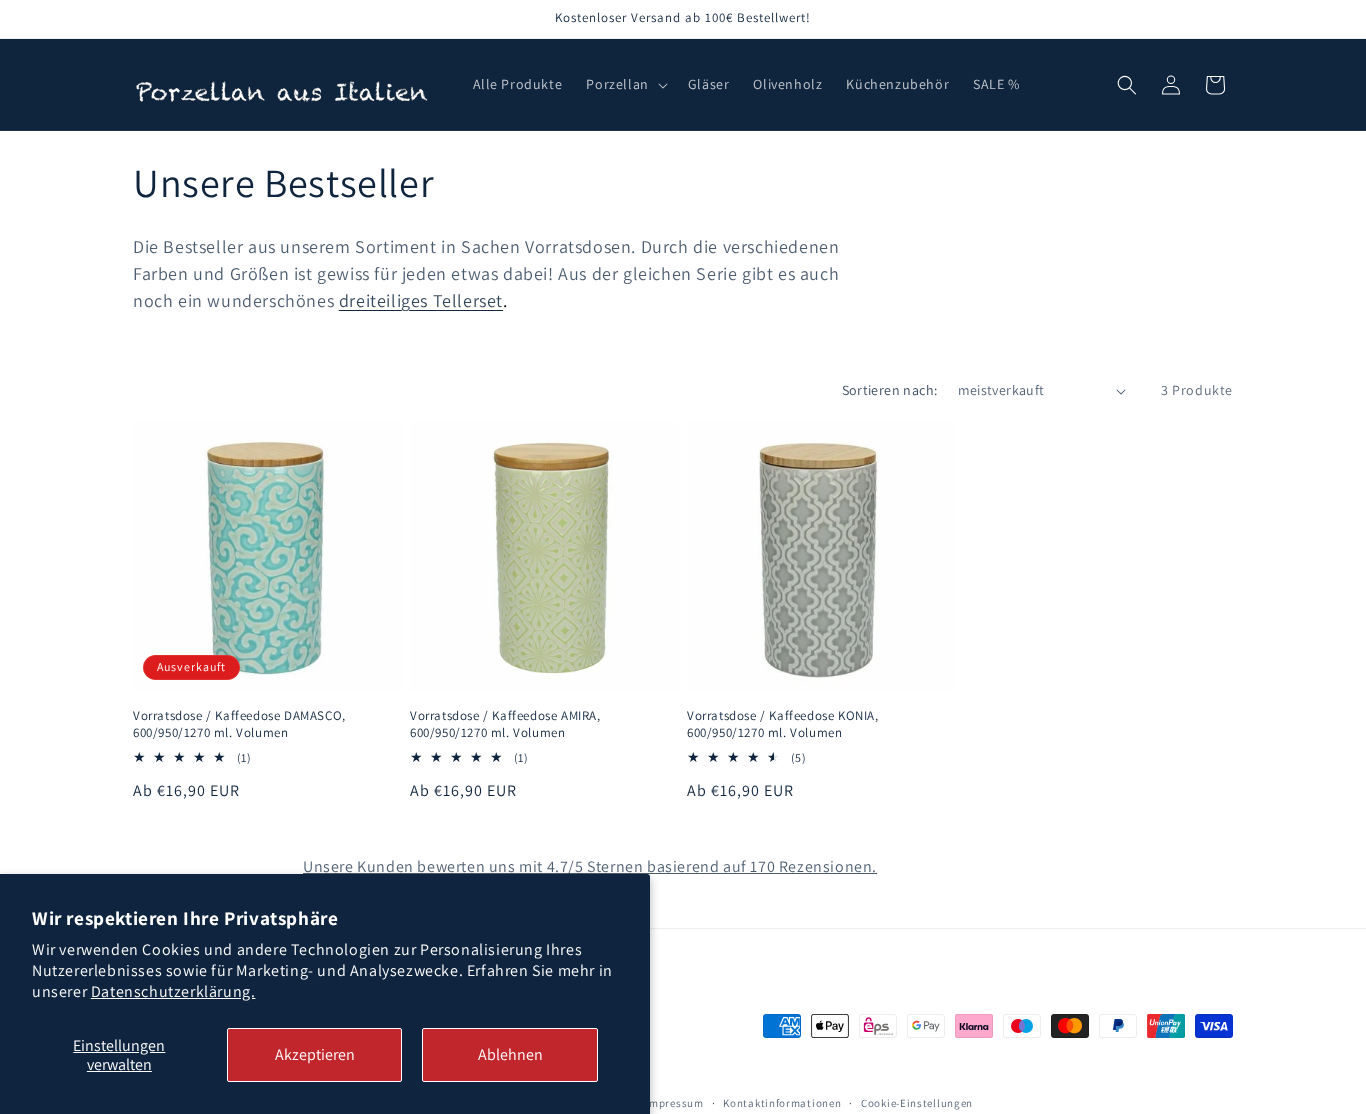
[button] (624, 84)
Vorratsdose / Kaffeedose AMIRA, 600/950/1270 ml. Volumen (505, 724)
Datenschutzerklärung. (173, 991)
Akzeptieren (315, 1054)
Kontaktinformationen (782, 1103)
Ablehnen (510, 1054)
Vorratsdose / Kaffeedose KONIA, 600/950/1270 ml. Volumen (783, 724)
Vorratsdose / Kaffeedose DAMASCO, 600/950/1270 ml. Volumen (239, 724)
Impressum (674, 1103)
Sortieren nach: (890, 390)
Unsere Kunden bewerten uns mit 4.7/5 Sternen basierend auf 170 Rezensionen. (590, 866)
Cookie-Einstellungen (917, 1103)
